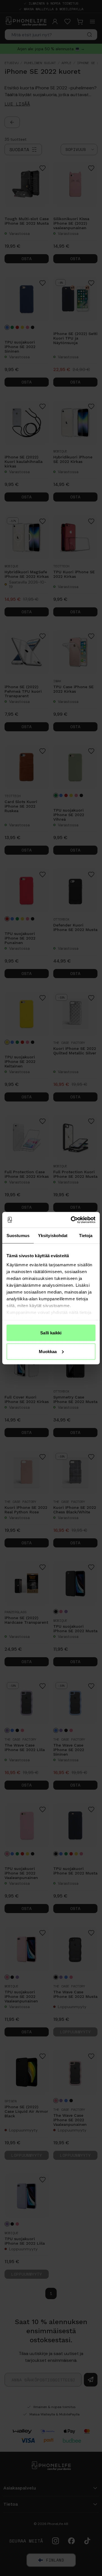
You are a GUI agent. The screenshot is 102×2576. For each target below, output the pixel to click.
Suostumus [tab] (18, 1236)
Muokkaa (48, 1351)
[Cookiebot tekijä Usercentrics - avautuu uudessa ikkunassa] (72, 1220)
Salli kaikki (51, 1333)
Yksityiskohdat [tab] (53, 1236)
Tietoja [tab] (86, 1236)
